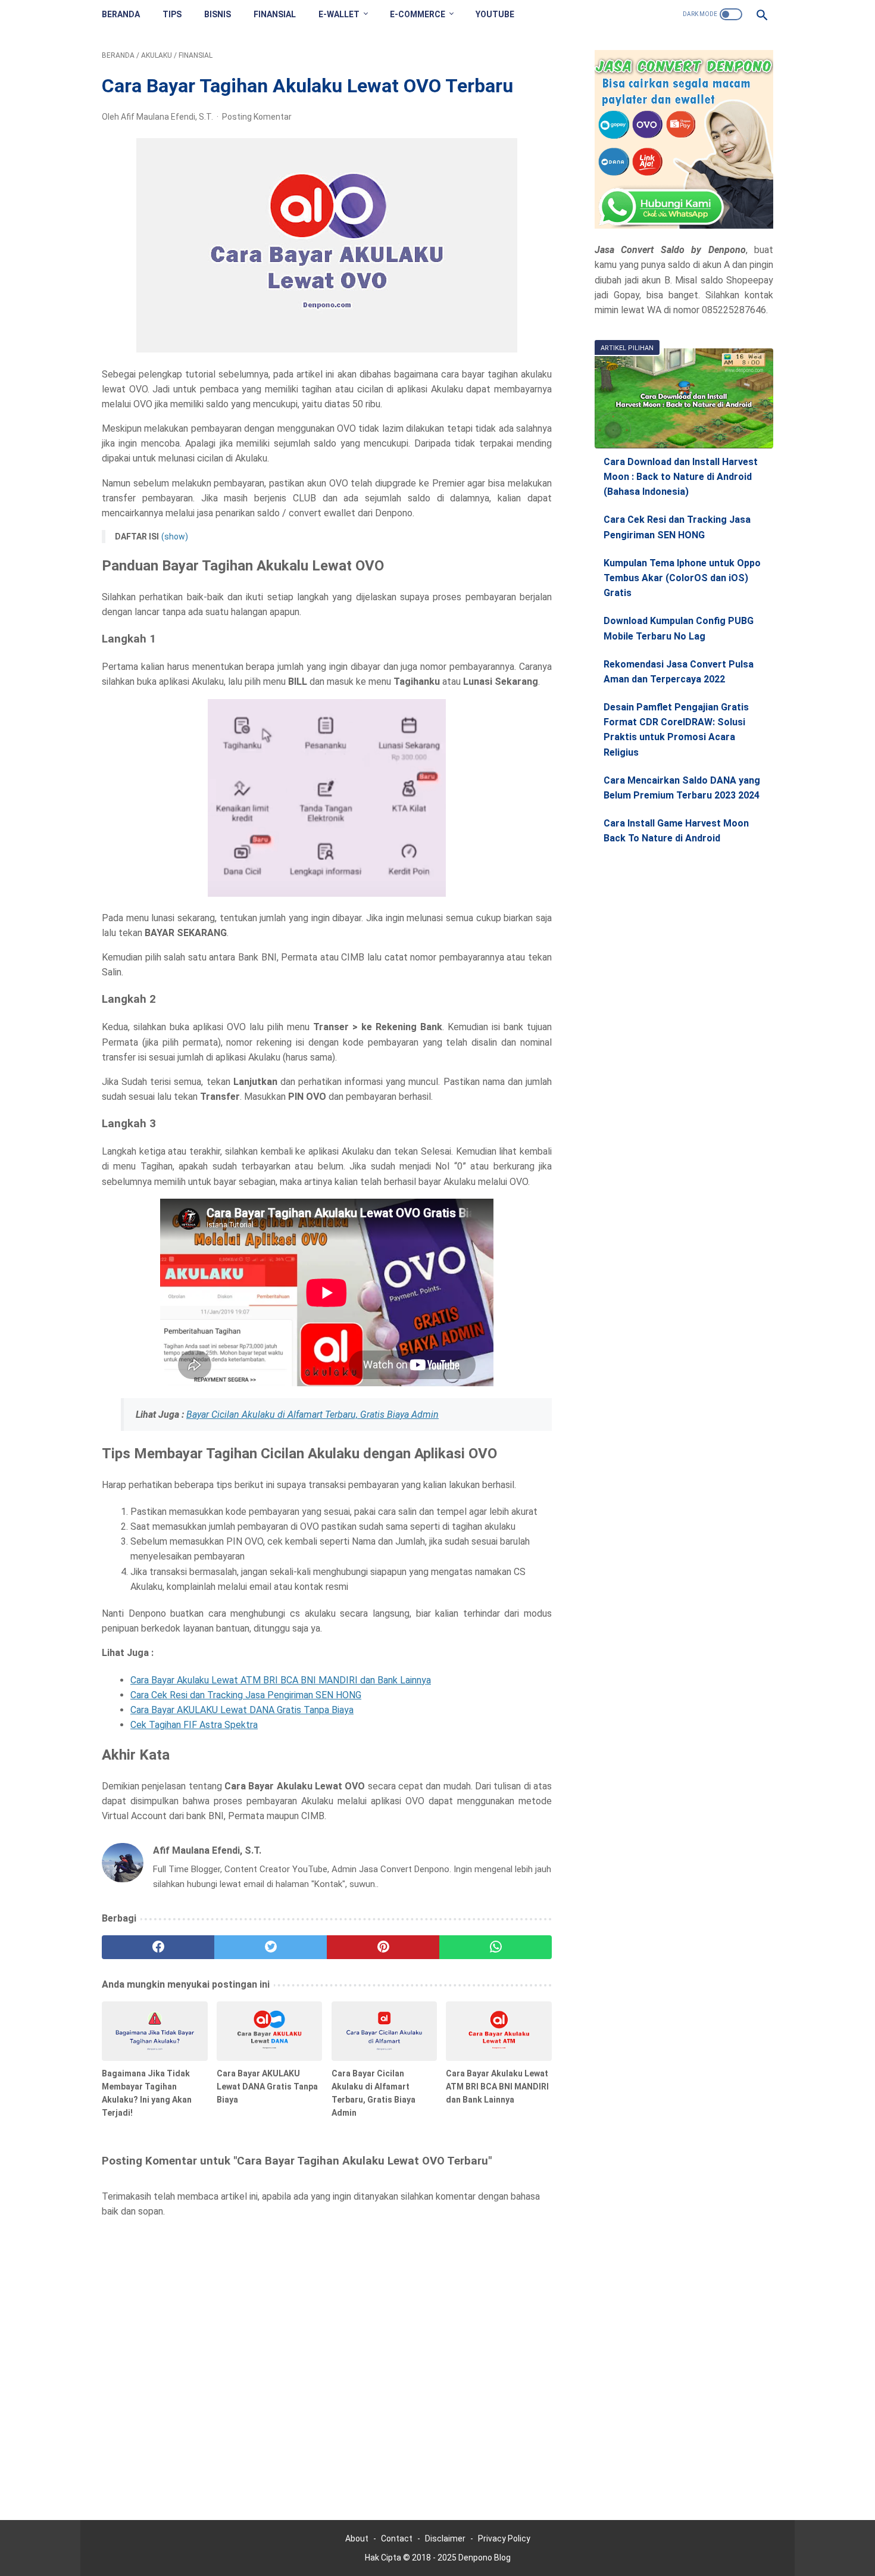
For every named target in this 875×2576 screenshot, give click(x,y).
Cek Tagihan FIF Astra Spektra (194, 1725)
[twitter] (271, 1947)
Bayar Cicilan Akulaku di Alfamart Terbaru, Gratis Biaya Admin (312, 1415)
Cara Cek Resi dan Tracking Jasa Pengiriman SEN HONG (246, 1695)
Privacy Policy (504, 2538)
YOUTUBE (495, 14)
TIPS (172, 14)
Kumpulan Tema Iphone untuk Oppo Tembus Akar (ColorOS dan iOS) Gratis (682, 578)
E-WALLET (339, 14)
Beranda (121, 14)
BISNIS (218, 14)
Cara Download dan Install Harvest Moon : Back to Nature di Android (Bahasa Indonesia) (681, 477)
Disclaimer (445, 2538)
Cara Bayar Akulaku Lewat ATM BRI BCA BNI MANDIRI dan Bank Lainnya (281, 1680)
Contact (397, 2538)
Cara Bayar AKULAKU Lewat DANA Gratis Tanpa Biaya (242, 1710)
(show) (175, 537)
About (357, 2538)
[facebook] (158, 1947)
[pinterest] (383, 1947)
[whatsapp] (496, 1947)
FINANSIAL (275, 14)
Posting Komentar (257, 117)
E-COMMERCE (418, 14)
